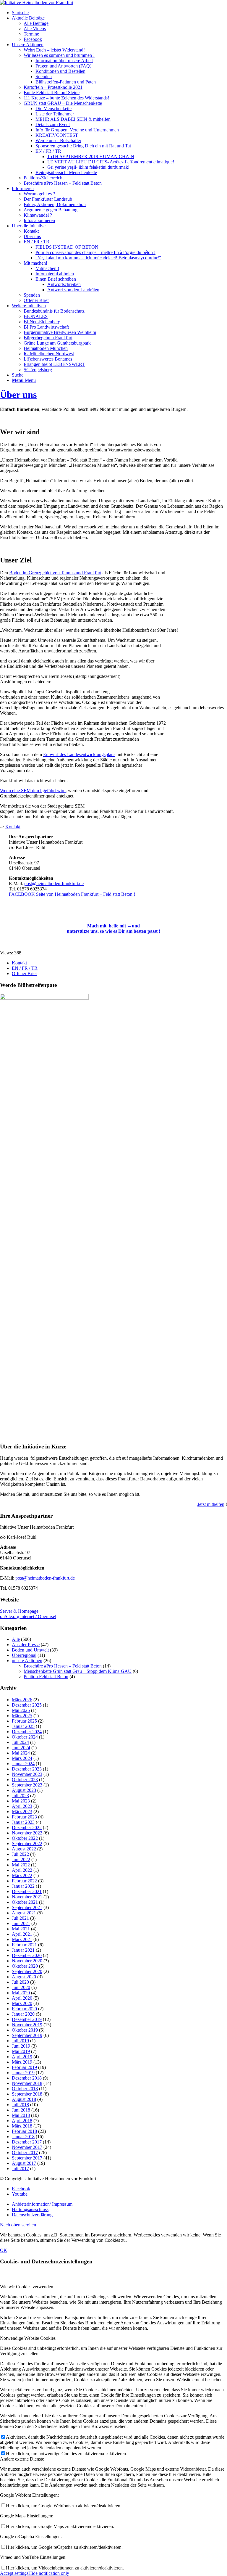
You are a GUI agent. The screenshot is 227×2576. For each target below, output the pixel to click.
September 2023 (27, 1785)
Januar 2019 (23, 2073)
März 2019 (22, 2062)
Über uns (18, 395)
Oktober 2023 (25, 1780)
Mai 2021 (21, 1929)
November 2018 (27, 2083)
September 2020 (27, 1971)
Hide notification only (49, 2573)
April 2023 (22, 1806)
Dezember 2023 (27, 1769)
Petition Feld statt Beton (46, 1677)
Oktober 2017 (25, 2153)
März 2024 (22, 1758)
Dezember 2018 (27, 2078)
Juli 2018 (20, 2105)
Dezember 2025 (27, 1705)
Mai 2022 (21, 1865)
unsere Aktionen (27, 1661)
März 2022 (22, 1875)
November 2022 (27, 1833)
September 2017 (27, 2158)
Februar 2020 (24, 2009)
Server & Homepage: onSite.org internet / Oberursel (28, 1614)
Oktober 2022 (25, 1838)
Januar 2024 (23, 1764)
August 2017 (24, 2163)
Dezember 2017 (27, 2142)
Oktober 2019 (25, 2030)
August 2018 (24, 2099)
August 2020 (24, 1977)
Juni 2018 (21, 2110)
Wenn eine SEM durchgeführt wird (33, 791)
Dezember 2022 (27, 1828)
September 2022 (27, 1843)
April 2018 (22, 2121)
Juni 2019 (21, 2046)
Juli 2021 (20, 1918)
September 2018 (27, 2094)
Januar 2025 (23, 1726)
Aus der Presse (26, 1645)
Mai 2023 (21, 1801)
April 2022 (22, 1870)
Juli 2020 (20, 1982)
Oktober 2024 (25, 1737)
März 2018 (22, 2126)
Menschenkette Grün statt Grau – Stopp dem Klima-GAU (78, 1671)
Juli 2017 (20, 2169)
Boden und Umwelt (30, 1650)
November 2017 (27, 2147)
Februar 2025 (24, 1721)
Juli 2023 (20, 1796)
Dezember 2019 (27, 2019)
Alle (16, 1639)
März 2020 (22, 2003)
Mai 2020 (21, 1993)
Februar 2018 (24, 2131)
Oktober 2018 (25, 2089)
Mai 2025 (21, 1710)
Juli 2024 (20, 1742)
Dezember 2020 (27, 1955)
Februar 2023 (24, 1817)
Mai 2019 (21, 2051)
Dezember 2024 (27, 1732)
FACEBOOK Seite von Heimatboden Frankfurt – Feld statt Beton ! (72, 894)
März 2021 (22, 1939)
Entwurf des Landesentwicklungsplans (79, 754)
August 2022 (24, 1849)
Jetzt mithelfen (211, 1504)
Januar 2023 (23, 1822)
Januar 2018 (23, 2137)
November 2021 (27, 1897)
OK (4, 2250)
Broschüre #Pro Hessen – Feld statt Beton (63, 1666)
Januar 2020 (23, 2014)
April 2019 (22, 2057)
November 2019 (27, 2025)
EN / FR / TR (25, 968)
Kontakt (13, 827)
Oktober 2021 (25, 1902)
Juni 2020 (21, 1987)
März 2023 (22, 1812)
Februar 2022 (24, 1881)
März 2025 (22, 1716)
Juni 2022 (21, 1859)
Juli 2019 (20, 2041)
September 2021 (27, 1907)
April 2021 (22, 1934)
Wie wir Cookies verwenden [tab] (27, 2287)
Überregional (24, 1655)
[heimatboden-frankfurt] (37, 3)
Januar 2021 (23, 1950)
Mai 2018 (21, 2115)
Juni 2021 (21, 1923)
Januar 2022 (23, 1886)
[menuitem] (119, 13)
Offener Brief (24, 973)
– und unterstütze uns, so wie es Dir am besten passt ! (113, 928)
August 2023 (24, 1790)
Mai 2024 (21, 1753)
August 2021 (24, 1913)
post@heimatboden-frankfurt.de (54, 883)
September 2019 (27, 2035)
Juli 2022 (20, 1854)
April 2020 (22, 1998)
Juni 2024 (21, 1748)
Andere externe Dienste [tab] (22, 2459)
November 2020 (27, 1961)
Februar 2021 (24, 1945)
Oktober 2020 (25, 1966)
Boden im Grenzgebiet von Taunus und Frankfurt (55, 573)
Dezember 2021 (27, 1891)
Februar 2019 (24, 2067)
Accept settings (14, 2573)
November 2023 (27, 1774)
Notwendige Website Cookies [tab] (28, 2338)
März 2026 (22, 1700)
